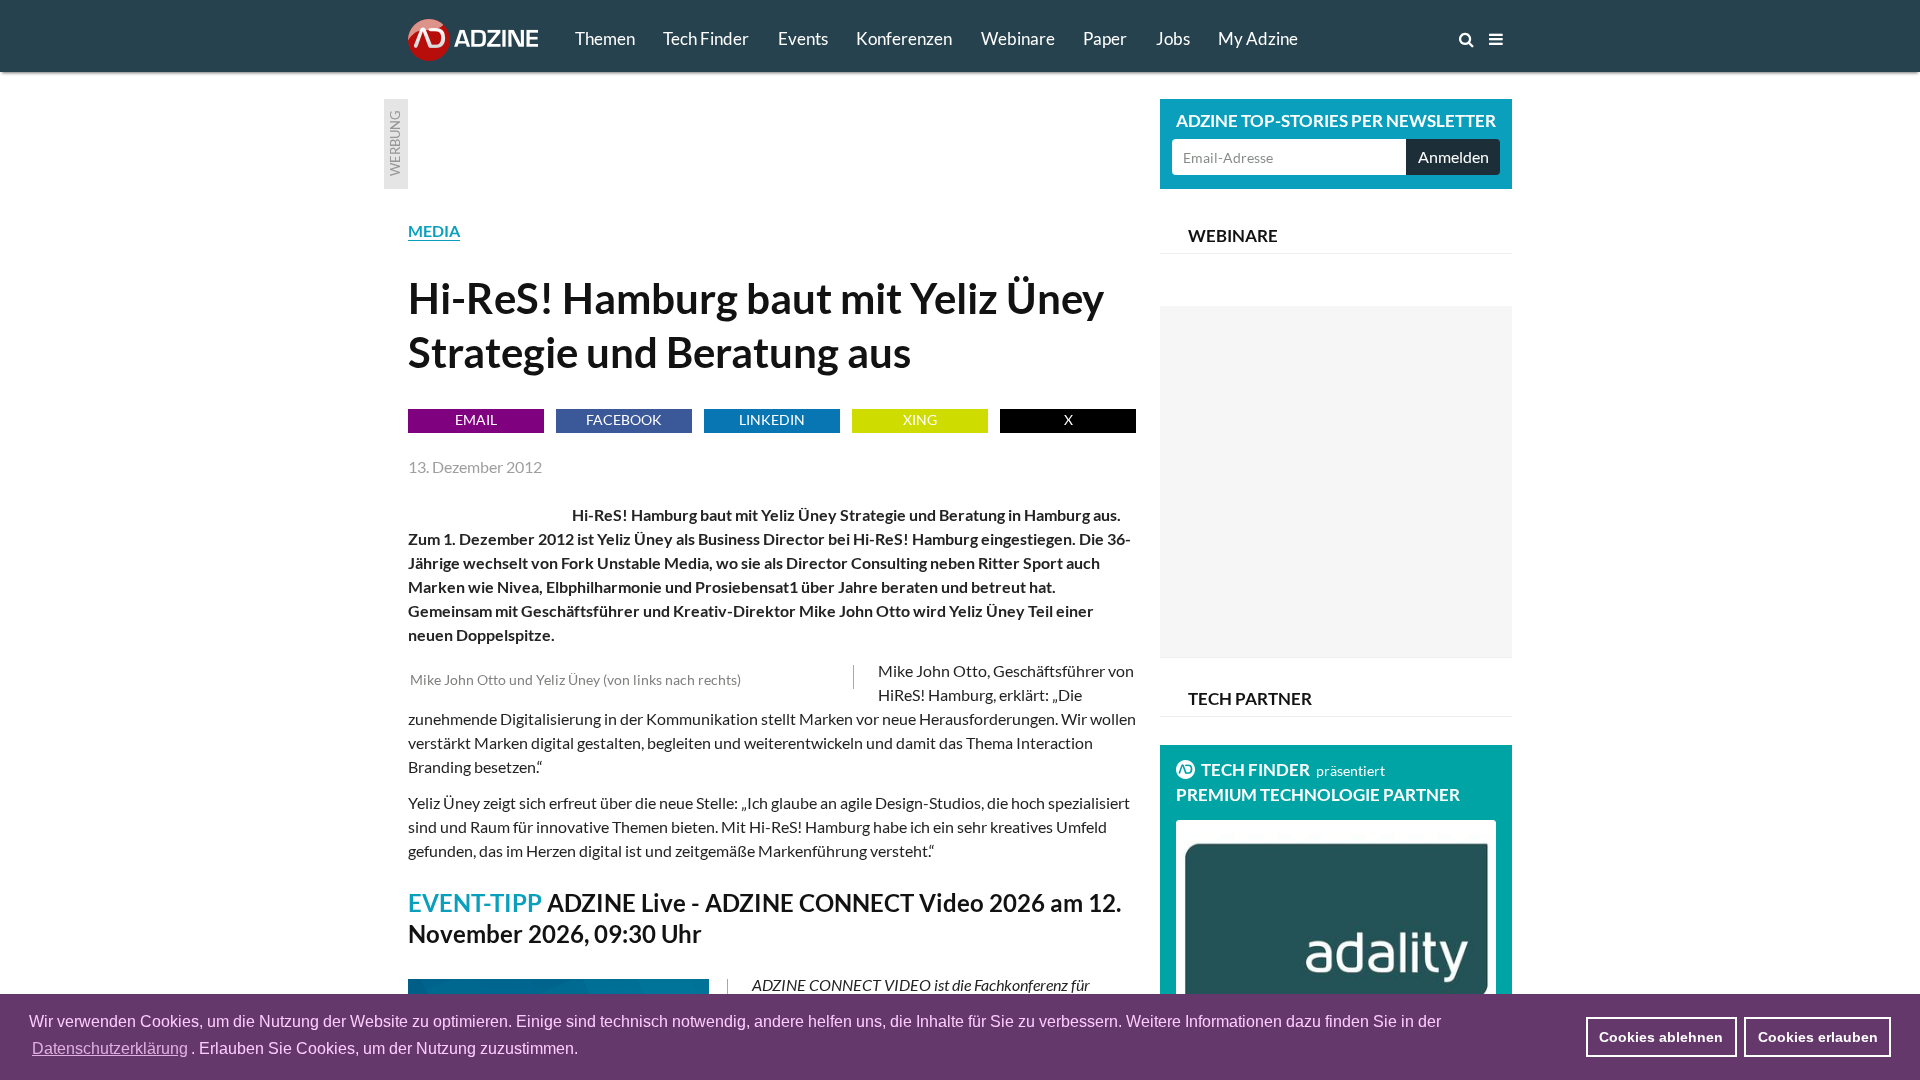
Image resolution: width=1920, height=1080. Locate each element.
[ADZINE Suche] (1400, 39)
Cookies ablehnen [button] (1661, 1037)
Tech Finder (706, 38)
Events (803, 38)
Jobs (1173, 38)
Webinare (1018, 38)
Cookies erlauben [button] (1818, 1037)
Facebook (624, 419)
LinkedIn (772, 419)
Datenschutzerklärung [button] (110, 1048)
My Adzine (1258, 38)
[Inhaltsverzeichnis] (1496, 39)
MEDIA (434, 230)
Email (476, 419)
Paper (1105, 38)
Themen (605, 38)
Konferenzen (904, 38)
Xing (920, 419)
